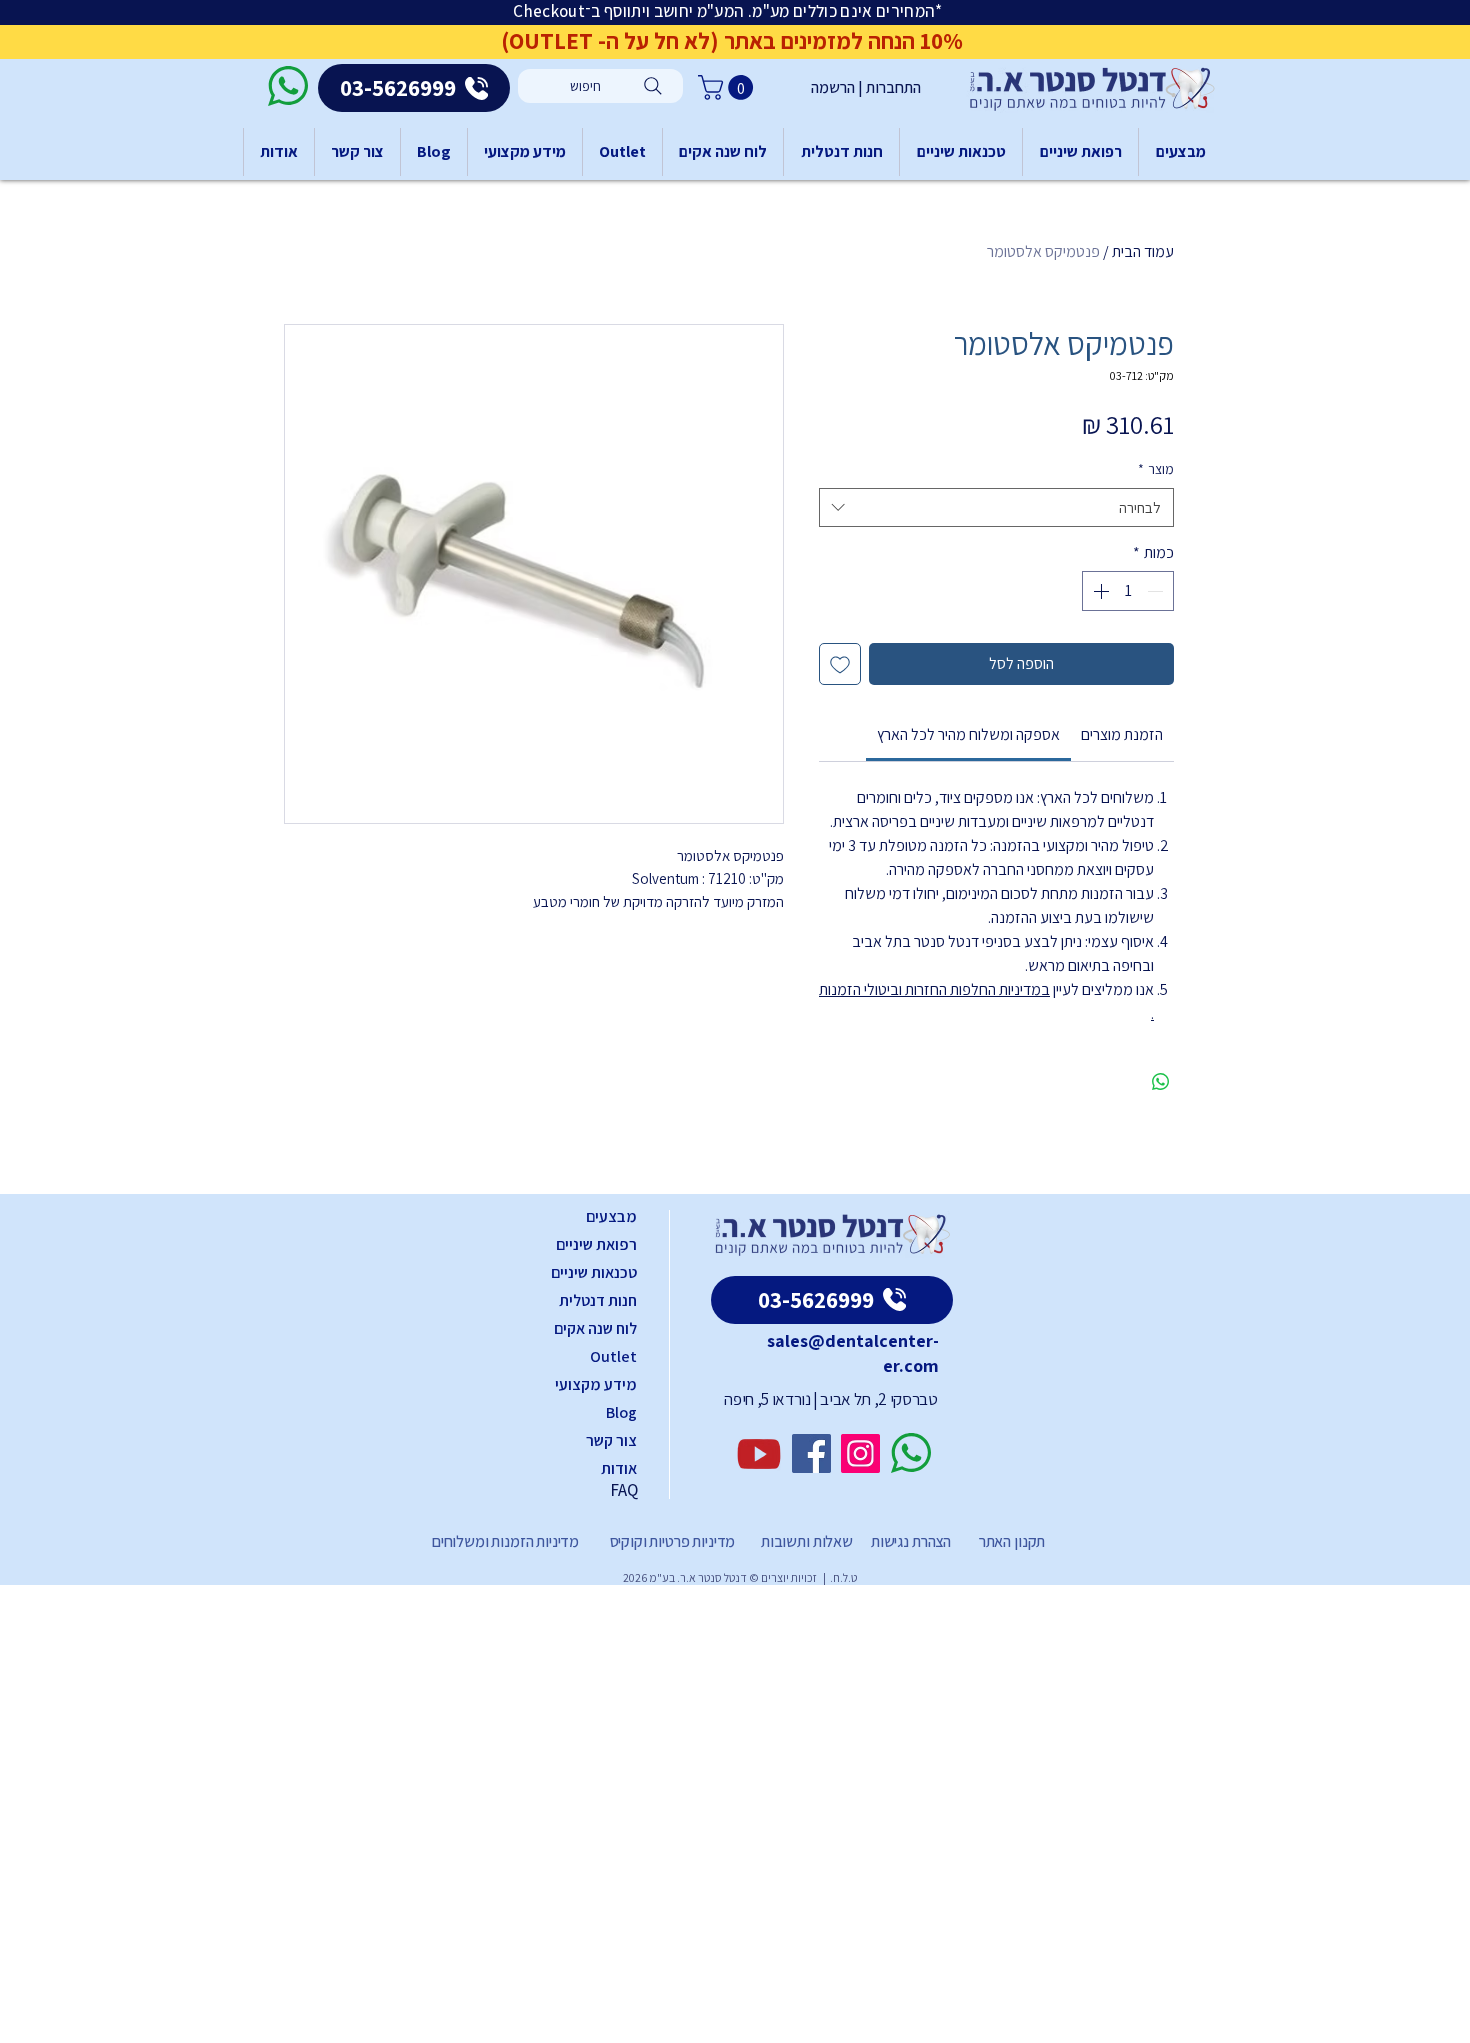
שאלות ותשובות (805, 1541)
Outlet (613, 1356)
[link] (968, 734)
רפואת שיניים (596, 1244)
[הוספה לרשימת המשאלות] (840, 664)
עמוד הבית (1143, 251)
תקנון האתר (1012, 1541)
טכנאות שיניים (594, 1272)
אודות (619, 1468)
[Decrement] (1157, 591)
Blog (621, 1412)
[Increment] (1099, 591)
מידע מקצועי (596, 1384)
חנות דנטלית (598, 1300)
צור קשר (611, 1440)
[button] (728, 87)
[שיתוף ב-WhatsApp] (1161, 1082)
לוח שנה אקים (595, 1328)
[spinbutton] (1128, 591)
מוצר (1156, 469)
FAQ (624, 1490)
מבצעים (611, 1216)
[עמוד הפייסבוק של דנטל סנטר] (811, 1453)
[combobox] (996, 507)
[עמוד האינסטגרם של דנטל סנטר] (860, 1453)
